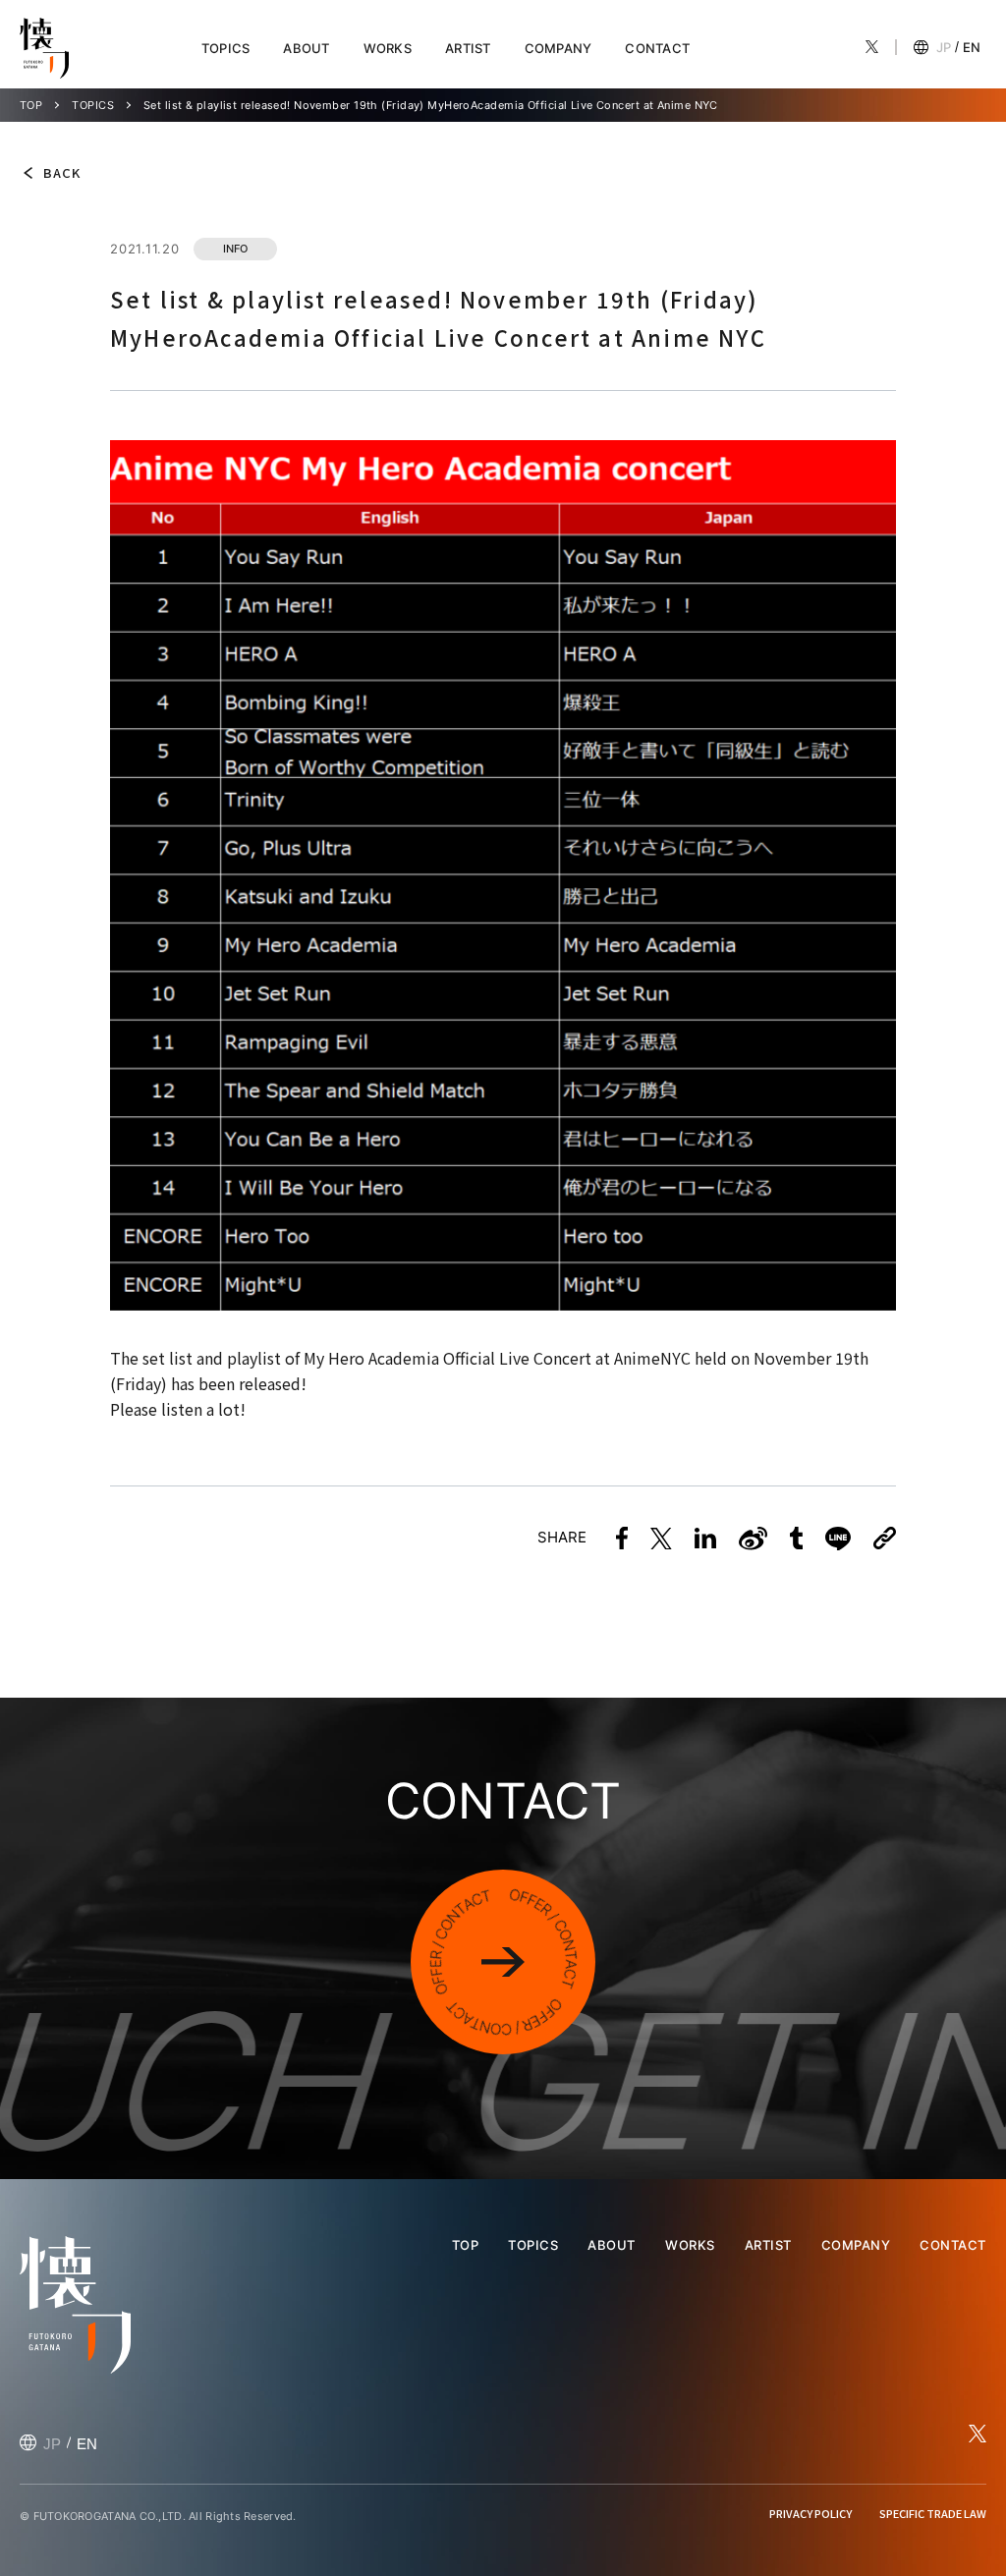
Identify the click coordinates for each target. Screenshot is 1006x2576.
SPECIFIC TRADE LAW (933, 2513)
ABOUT (306, 48)
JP (944, 47)
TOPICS (226, 48)
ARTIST (468, 48)
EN (972, 47)
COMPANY (559, 48)
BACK (62, 172)
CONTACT (657, 48)
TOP (31, 106)
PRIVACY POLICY (810, 2513)
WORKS (388, 48)
